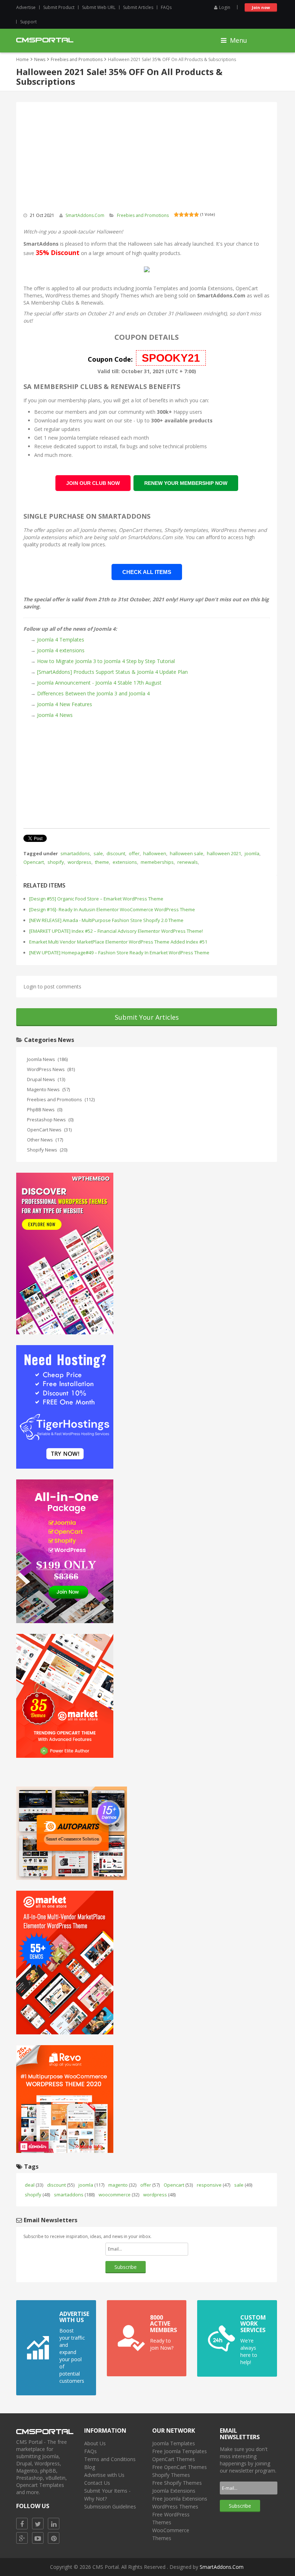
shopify (56, 862)
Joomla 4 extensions (61, 650)
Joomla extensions (45, 537)
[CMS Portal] (45, 39)
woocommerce (119, 2195)
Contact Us (97, 2483)
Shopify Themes (171, 2475)
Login (225, 7)
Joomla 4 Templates (61, 640)
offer (134, 853)
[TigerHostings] (65, 1406)
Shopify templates (186, 530)
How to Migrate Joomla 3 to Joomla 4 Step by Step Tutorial (106, 661)
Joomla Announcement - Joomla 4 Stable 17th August (99, 683)
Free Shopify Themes (177, 2483)
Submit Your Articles (147, 1017)
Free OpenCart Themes (180, 2467)
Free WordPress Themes (171, 2518)
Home (22, 59)
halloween (155, 853)
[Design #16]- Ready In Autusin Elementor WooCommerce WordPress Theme (112, 909)
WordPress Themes (175, 2506)
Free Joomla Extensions (180, 2499)
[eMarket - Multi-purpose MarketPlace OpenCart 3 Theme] (65, 1695)
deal (34, 2185)
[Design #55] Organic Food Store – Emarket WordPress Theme (96, 899)
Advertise (26, 7)
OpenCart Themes (174, 2459)
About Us (95, 2443)
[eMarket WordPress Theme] (65, 1962)
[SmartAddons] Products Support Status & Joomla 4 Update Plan (112, 672)
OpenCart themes (140, 530)
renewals (188, 862)
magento (122, 2185)
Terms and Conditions (110, 2459)
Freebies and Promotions (77, 59)
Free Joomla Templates (180, 2451)
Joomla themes (98, 530)
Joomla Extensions (211, 288)
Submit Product (59, 7)
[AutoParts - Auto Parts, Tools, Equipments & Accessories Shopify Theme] (72, 1832)
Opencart (34, 862)
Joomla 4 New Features (65, 704)
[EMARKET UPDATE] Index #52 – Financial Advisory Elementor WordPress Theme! (116, 931)
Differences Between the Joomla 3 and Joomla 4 (93, 693)
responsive (214, 2185)
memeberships (157, 862)
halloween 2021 (224, 853)
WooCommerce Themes (171, 2534)
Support (28, 22)
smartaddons (75, 853)
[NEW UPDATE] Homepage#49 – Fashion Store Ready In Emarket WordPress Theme (119, 953)
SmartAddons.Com (85, 215)
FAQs (166, 7)
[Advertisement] (147, 773)
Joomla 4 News (55, 715)
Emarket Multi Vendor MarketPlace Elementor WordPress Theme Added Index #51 (118, 942)
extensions (125, 862)
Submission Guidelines (110, 2506)
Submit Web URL (99, 7)
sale (98, 853)
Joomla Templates (157, 288)
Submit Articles (138, 7)
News (40, 59)
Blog (90, 2467)
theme (102, 862)
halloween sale (187, 853)
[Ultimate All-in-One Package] (65, 1550)
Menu (238, 40)
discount (116, 853)
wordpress (80, 862)
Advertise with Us (104, 2475)
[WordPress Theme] (65, 1253)
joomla (252, 853)
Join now (261, 7)
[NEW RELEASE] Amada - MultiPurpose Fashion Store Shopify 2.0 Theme (106, 920)
